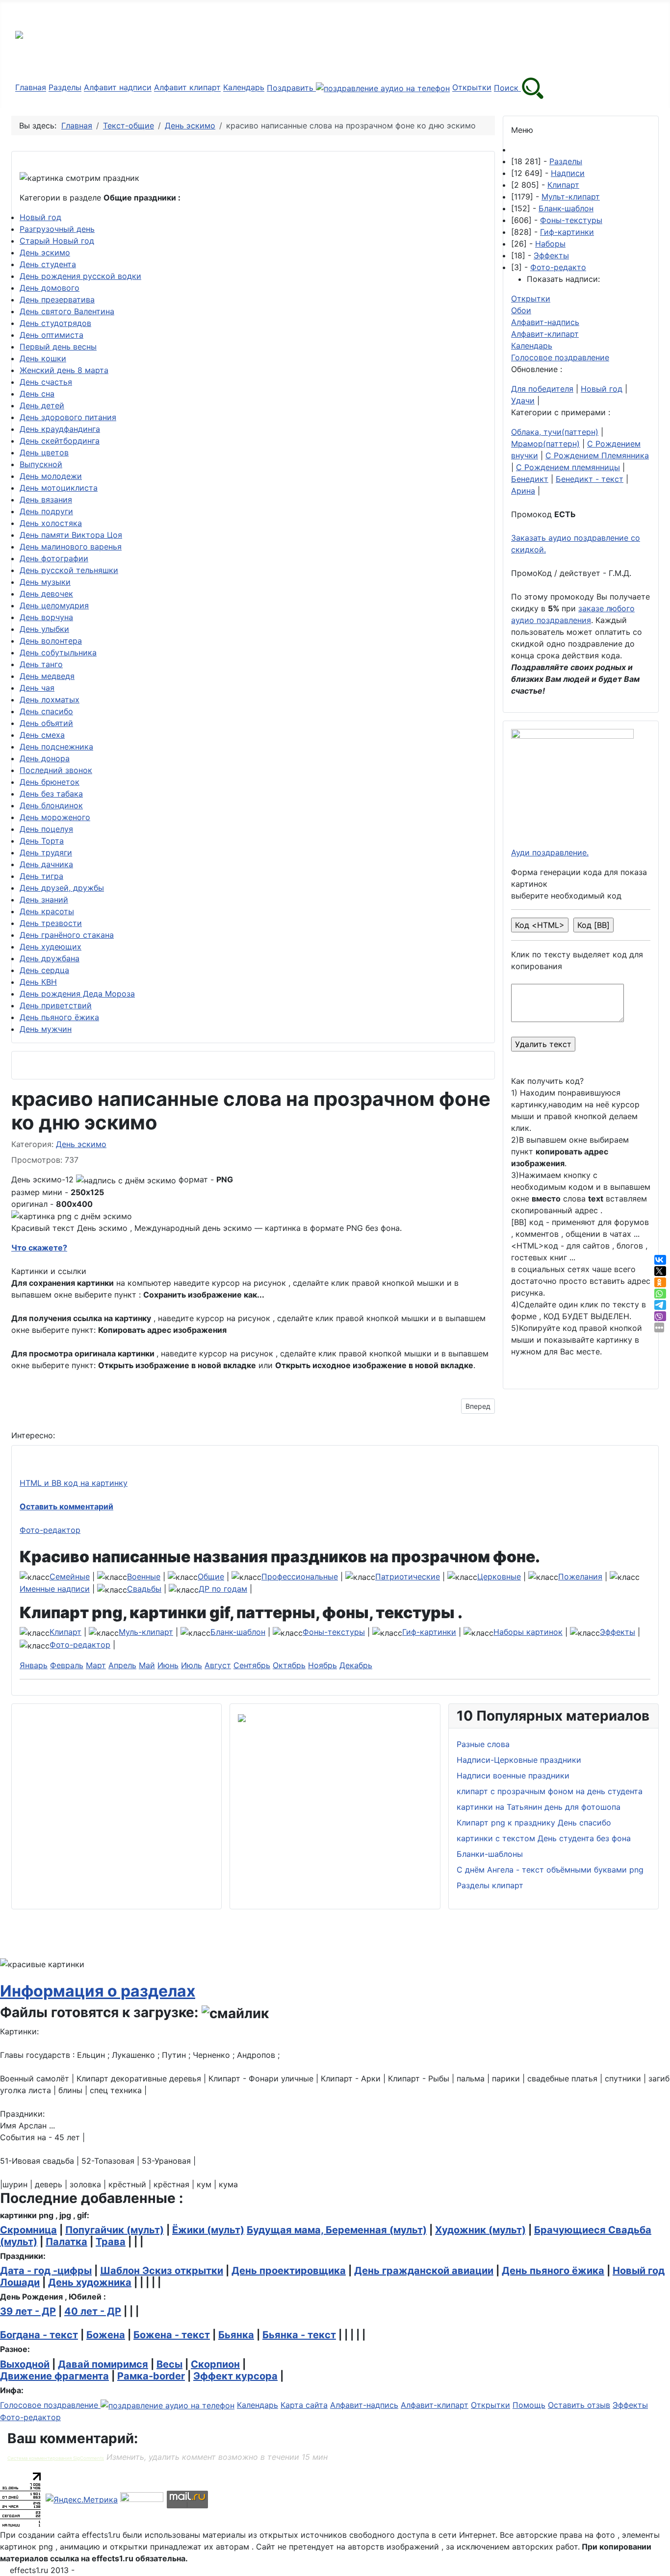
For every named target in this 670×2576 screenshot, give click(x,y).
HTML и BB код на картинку (74, 1483)
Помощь (529, 2405)
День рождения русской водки (80, 276)
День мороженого (55, 817)
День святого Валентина (67, 311)
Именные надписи (55, 1589)
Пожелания (580, 1576)
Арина (523, 491)
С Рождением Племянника (597, 455)
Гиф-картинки (567, 232)
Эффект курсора (235, 2376)
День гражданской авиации (424, 2271)
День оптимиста (52, 335)
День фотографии (54, 558)
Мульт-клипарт (571, 197)
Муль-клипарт (146, 1632)
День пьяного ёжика (59, 1017)
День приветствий (56, 1005)
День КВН (38, 982)
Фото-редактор (50, 1530)
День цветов (44, 452)
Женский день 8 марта (64, 370)
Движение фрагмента (54, 2376)
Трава (111, 2242)
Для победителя (542, 389)
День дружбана (50, 958)
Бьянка (236, 2335)
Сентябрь (252, 1665)
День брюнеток (50, 782)
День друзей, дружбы (62, 888)
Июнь (168, 1665)
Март (96, 1665)
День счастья (46, 382)
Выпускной (41, 464)
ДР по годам (223, 1589)
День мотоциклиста (59, 488)
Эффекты (551, 255)
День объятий (46, 723)
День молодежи (51, 476)
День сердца (44, 970)
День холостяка (51, 523)
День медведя (47, 676)
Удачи (523, 400)
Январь (34, 1665)
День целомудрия (54, 605)
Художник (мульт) (480, 2230)
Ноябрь (322, 1665)
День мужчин (46, 1029)
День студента (48, 264)
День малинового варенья (71, 547)
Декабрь (356, 1665)
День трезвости (51, 923)
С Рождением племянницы (568, 467)
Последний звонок (56, 770)
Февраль (67, 1665)
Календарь (244, 88)
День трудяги (46, 852)
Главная (31, 88)
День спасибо (46, 711)
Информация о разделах (98, 1991)
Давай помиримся (103, 2364)
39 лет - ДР (28, 2311)
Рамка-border (151, 2376)
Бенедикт (530, 479)
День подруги (46, 511)
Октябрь (289, 1665)
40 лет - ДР (93, 2311)
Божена (106, 2335)
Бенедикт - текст (590, 479)
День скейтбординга (60, 441)
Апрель (122, 1665)
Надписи (568, 173)
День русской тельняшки (69, 570)
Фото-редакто (558, 267)
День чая (37, 688)
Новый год (40, 217)
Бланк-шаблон (566, 208)
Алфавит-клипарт (545, 334)
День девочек (46, 594)
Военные (144, 1576)
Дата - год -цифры (46, 2271)
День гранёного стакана (67, 935)
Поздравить (291, 88)
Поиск (507, 88)
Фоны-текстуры (571, 220)
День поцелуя (46, 829)
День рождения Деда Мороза (77, 994)
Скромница (28, 2230)
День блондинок (51, 805)
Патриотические (408, 1576)
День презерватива (57, 300)
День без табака (51, 794)
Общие (211, 1576)
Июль (192, 1665)
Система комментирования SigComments (56, 2458)
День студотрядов (55, 323)
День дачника (46, 864)
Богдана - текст (39, 2335)
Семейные (70, 1576)
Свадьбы (144, 1589)
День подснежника (56, 747)
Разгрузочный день (57, 229)
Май (147, 1665)
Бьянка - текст (299, 2335)
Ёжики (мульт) (208, 2230)
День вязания (46, 500)
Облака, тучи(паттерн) (555, 432)
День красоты (47, 911)
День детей (42, 405)
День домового (50, 288)
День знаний (44, 900)
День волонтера (51, 641)
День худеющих (51, 947)
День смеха (42, 735)
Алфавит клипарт (187, 88)
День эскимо (45, 252)
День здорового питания (68, 417)
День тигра (41, 876)
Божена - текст (172, 2335)
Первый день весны (58, 347)
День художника (90, 2282)
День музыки (45, 582)
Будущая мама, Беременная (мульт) (337, 2230)
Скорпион (215, 2364)
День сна (37, 394)
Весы (169, 2364)
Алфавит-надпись (545, 322)
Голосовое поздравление (560, 357)
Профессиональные (300, 1576)
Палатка (66, 2242)
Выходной (25, 2364)
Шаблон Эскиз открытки (162, 2271)
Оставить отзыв (579, 2405)
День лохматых (50, 700)
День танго (41, 664)
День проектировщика (289, 2271)
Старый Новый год (57, 241)
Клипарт (563, 185)
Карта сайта (304, 2405)
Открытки (472, 88)
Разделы (65, 88)
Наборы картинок (528, 1632)
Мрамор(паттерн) (545, 444)
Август (218, 1665)
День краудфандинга (60, 429)
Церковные (499, 1576)
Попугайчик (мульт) (115, 2230)
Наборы (550, 244)
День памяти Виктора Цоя (71, 535)
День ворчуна (46, 617)
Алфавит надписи (118, 88)
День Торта (42, 841)
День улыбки (44, 629)
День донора (45, 758)
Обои (521, 310)
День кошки (43, 358)
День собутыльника (58, 652)
